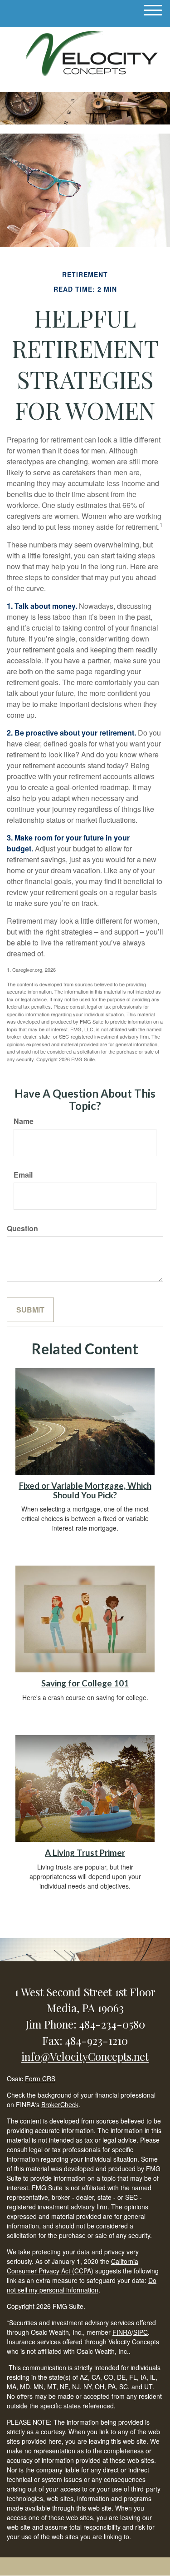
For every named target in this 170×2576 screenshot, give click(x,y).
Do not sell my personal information (82, 2285)
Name (24, 1121)
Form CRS (40, 2079)
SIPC (141, 2332)
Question (22, 1228)
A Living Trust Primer (85, 1853)
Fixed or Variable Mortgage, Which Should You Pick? (85, 1490)
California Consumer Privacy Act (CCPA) (73, 2266)
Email (23, 1175)
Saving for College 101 (85, 1683)
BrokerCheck (60, 2104)
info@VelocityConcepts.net (85, 2056)
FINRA (122, 2332)
